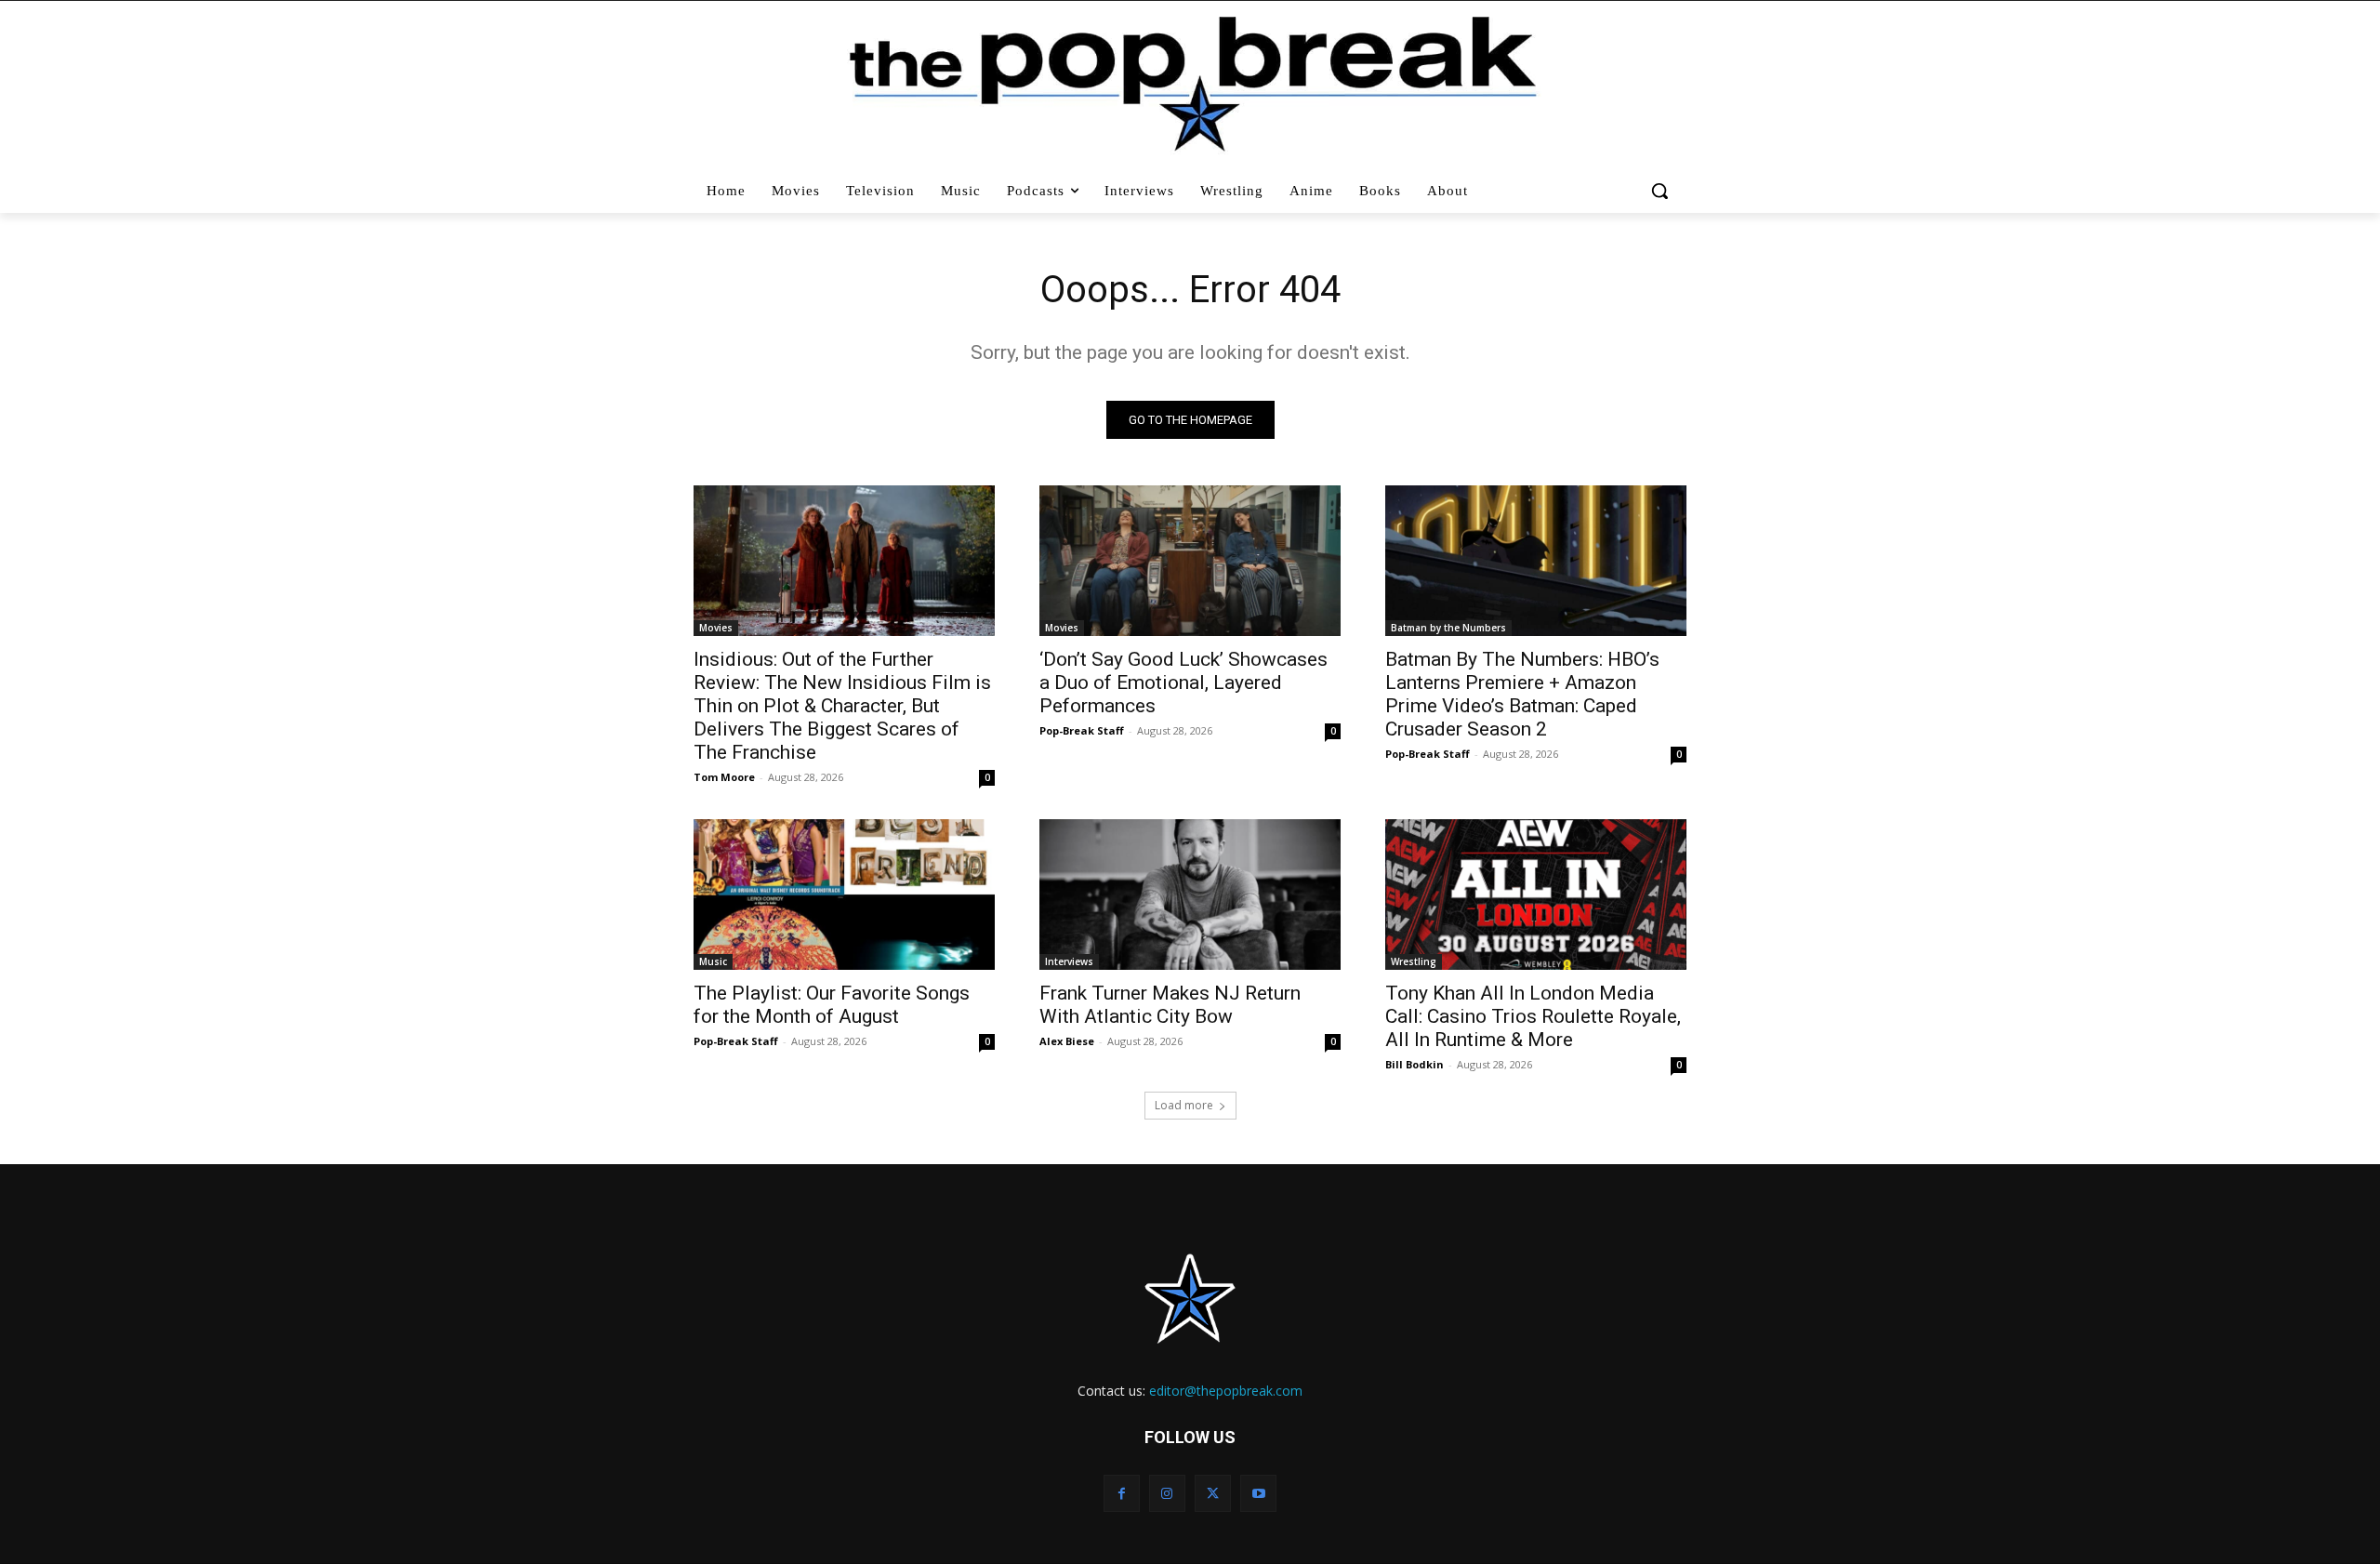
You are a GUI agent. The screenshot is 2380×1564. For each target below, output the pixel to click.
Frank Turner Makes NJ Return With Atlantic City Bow (1170, 1005)
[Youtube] (1258, 1493)
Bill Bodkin (1415, 1064)
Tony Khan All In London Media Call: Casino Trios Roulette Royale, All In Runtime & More (1533, 1016)
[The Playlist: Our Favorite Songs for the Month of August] (844, 895)
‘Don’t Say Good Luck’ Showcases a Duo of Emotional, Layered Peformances (1183, 683)
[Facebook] (1122, 1493)
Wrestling (1414, 961)
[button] (1662, 191)
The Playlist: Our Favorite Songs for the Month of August (832, 1005)
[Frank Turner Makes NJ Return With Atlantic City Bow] (1190, 895)
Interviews (1069, 961)
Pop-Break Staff (1082, 730)
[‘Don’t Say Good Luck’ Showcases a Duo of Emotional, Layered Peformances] (1190, 561)
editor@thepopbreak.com (1226, 1391)
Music (713, 961)
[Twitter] (1213, 1493)
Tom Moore (724, 777)
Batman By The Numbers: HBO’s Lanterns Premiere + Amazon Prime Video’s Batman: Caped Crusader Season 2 (1522, 694)
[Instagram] (1167, 1493)
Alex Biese (1067, 1041)
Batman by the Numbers (1448, 628)
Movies (716, 628)
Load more (1184, 1105)
